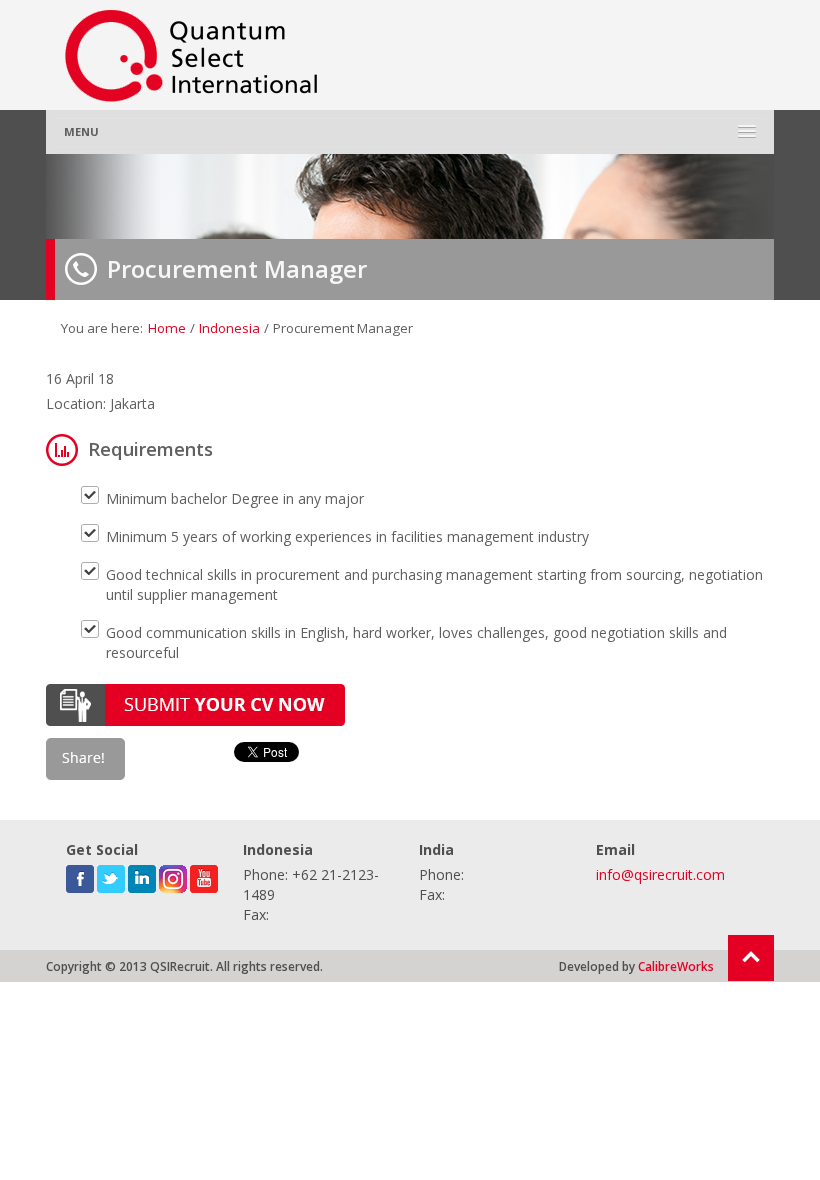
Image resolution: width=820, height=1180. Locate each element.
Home (167, 328)
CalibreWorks (676, 966)
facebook (80, 875)
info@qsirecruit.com (660, 874)
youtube (204, 875)
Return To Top (751, 958)
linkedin (142, 875)
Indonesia (229, 328)
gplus (173, 875)
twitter (111, 875)
